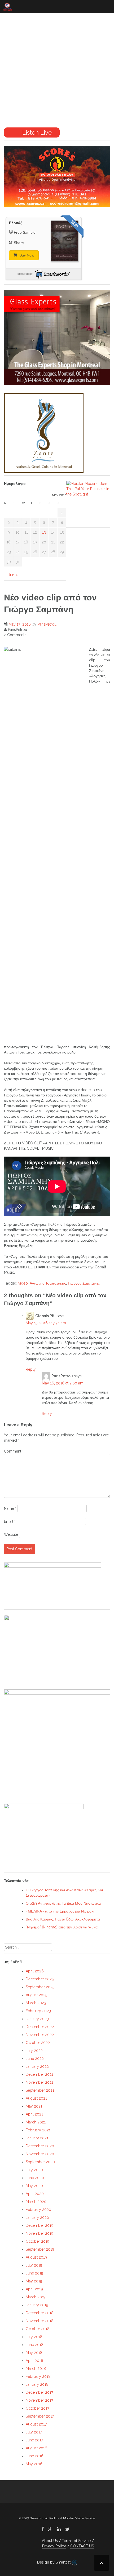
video (23, 1283)
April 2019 (34, 2289)
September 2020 (40, 2162)
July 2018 (34, 2337)
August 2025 (36, 1995)
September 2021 (40, 2090)
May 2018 (34, 2353)
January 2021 (37, 2138)
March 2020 (36, 2202)
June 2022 (35, 2059)
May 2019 (34, 2281)
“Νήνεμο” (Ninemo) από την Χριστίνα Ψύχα (62, 1927)
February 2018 (38, 2376)
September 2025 (40, 1987)
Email (10, 1521)
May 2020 (34, 2186)
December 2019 (40, 2225)
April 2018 (34, 2361)
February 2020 (38, 2210)
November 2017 (39, 2400)
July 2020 (34, 2170)
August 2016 (36, 2448)
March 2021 (36, 2122)
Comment (14, 1451)
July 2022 (34, 2051)
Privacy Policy (54, 2546)
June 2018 (35, 2345)
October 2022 (38, 2043)
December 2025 (40, 1979)
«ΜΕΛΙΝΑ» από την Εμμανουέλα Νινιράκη (61, 1911)
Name (10, 1508)
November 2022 (40, 2035)
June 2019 (34, 2273)
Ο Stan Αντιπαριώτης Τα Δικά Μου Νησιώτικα (63, 1903)
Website (11, 1534)
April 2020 (35, 2194)
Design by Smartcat (54, 2562)
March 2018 (36, 2369)
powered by (25, 274)
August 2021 (36, 2098)
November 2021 (40, 2082)
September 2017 (40, 2416)
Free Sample (25, 232)
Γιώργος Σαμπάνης (84, 1283)
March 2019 (36, 2297)
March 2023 (36, 2003)
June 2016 (35, 2456)
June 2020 (35, 2178)
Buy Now (26, 255)
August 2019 (36, 2257)
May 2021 (34, 2106)
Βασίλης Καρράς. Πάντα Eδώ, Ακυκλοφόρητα (63, 1919)
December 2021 (40, 2074)
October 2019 (38, 2241)
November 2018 (40, 2321)
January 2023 (37, 2019)
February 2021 (38, 2130)
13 (44, 532)
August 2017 (36, 2424)
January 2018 (37, 2384)
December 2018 (40, 2313)
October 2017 (37, 2408)
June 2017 (34, 2440)
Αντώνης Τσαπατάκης (48, 1283)
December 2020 (40, 2146)
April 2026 (35, 1971)
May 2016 (34, 2464)
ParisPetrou (47, 624)
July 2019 (34, 2265)
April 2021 (34, 2114)
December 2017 (39, 2392)
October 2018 (38, 2329)
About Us (50, 2541)
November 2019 (40, 2233)
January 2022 (37, 2066)
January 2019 (37, 2305)
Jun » (13, 575)
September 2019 (40, 2249)
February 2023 (38, 2011)
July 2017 (34, 2432)
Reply (31, 1369)
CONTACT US (82, 2546)
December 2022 (40, 2027)
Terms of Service (76, 2541)
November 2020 (40, 2154)
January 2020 (37, 2218)
